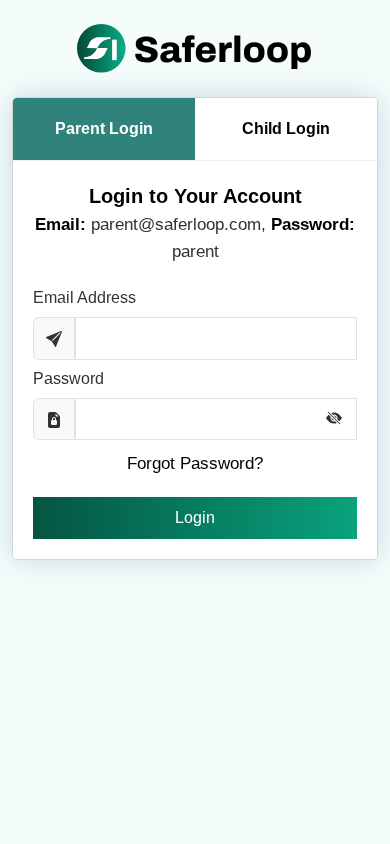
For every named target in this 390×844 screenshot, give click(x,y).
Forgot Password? (195, 463)
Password (68, 378)
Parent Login (104, 128)
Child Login (286, 128)
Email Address (84, 297)
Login (195, 517)
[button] (341, 418)
